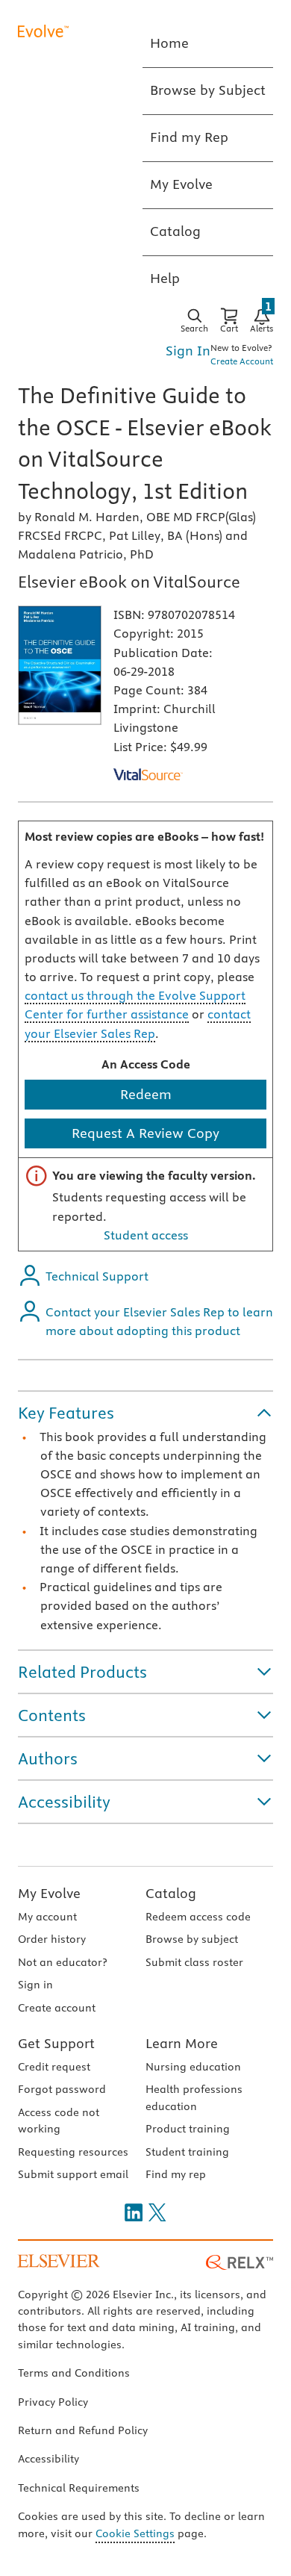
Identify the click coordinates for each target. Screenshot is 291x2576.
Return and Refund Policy (83, 2430)
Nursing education (193, 2067)
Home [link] (169, 43)
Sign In (188, 351)
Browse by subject (192, 1939)
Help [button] (165, 278)
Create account (57, 2008)
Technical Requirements (79, 2488)
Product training (188, 2129)
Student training (187, 2152)
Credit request (54, 2067)
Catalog (171, 1893)
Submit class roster (194, 1962)
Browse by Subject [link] (208, 90)
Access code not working (59, 2121)
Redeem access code (198, 1917)
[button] (145, 1413)
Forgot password (62, 2089)
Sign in (35, 1985)
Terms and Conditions (74, 2373)
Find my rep (176, 2174)
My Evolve (49, 1893)
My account (47, 1917)
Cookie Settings (135, 2533)
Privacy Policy (53, 2402)
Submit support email (73, 2174)
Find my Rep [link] (189, 137)
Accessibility (48, 2459)
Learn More (182, 2043)
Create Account (242, 361)
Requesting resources (73, 2152)
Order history (52, 1939)
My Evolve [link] (181, 184)
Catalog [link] (175, 231)
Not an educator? (62, 1962)
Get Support (56, 2043)
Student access (146, 1235)
